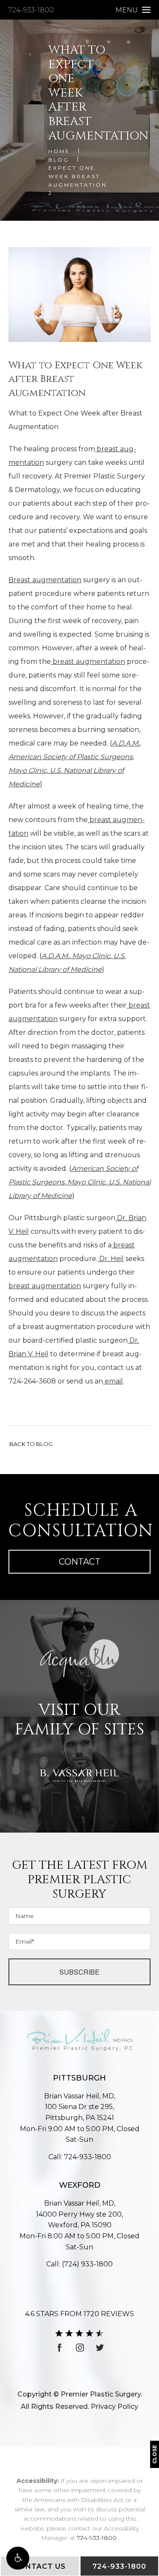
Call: (80, 2157)
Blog (59, 160)
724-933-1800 (31, 10)
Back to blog (31, 1444)
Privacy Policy (114, 2407)
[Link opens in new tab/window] (60, 2348)
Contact (80, 1562)
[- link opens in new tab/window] (79, 1658)
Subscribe (79, 1972)
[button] (18, 2558)
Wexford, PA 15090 (79, 2220)
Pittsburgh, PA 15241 (79, 2112)
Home (59, 151)
